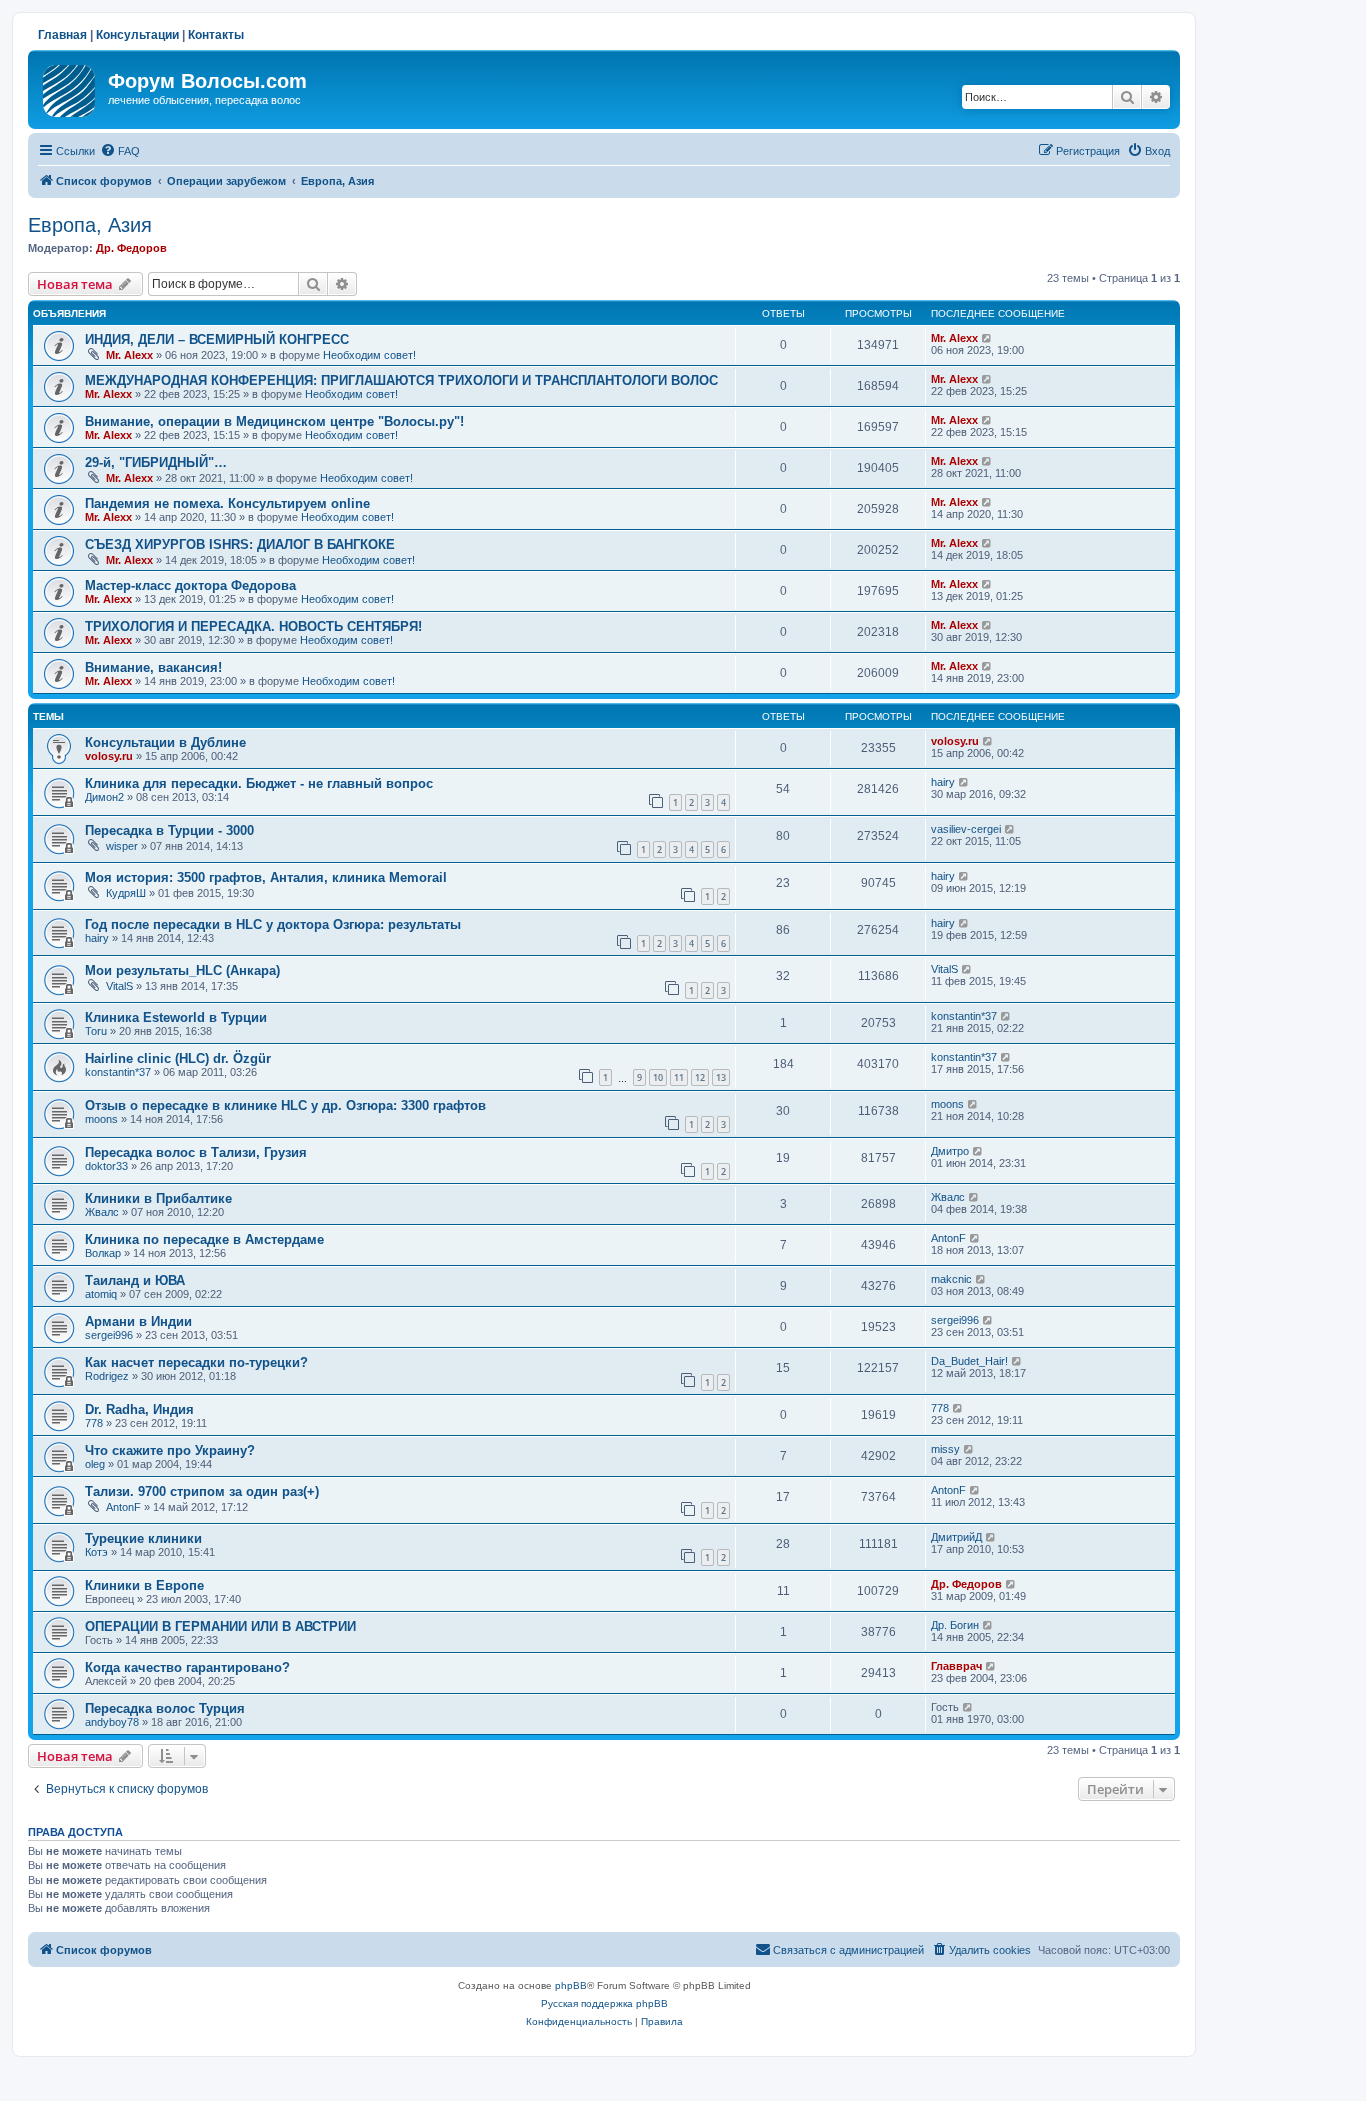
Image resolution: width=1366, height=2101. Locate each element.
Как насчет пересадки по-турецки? (196, 1362)
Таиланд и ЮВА (135, 1280)
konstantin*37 (964, 1016)
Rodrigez (107, 1376)
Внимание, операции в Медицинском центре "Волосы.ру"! (274, 421)
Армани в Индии (138, 1321)
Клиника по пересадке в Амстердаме (204, 1239)
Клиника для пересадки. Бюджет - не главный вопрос (259, 783)
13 (721, 1077)
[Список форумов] (70, 87)
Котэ (96, 1552)
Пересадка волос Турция (165, 1708)
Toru (96, 1031)
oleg (95, 1464)
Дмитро (950, 1151)
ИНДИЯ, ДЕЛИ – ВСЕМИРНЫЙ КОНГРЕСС (217, 339)
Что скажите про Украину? (170, 1450)
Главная (62, 35)
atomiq (101, 1294)
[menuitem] (120, 151)
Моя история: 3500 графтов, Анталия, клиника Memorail (266, 877)
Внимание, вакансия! (153, 667)
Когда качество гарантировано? (187, 1667)
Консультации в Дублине (165, 742)
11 (679, 1077)
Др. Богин (955, 1625)
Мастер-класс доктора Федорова (190, 585)
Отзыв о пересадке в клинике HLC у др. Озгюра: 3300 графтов (285, 1105)
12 (700, 1077)
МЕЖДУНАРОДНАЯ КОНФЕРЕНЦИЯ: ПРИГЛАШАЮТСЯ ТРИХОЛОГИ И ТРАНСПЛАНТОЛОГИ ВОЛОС (401, 380)
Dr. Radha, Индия (139, 1409)
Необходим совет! (369, 355)
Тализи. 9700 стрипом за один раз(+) (202, 1491)
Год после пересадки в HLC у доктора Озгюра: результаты (273, 924)
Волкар (103, 1253)
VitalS (119, 986)
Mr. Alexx (129, 355)
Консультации (137, 35)
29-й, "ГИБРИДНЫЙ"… (156, 462)
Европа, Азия (90, 225)
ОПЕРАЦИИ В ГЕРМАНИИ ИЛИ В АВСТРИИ (220, 1626)
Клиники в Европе (144, 1585)
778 (94, 1423)
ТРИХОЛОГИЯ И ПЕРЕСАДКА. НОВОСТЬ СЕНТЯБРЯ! (253, 626)
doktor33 (106, 1166)
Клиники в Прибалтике (158, 1198)
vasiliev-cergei (966, 829)
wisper (122, 846)
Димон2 (104, 797)
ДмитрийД (956, 1537)
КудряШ (126, 893)
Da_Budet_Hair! (969, 1361)
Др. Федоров (131, 248)
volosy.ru (109, 756)
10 (658, 1077)
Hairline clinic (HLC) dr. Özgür (178, 1058)
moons (101, 1119)
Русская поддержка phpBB (604, 2003)
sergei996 (109, 1335)
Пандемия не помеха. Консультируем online (227, 503)
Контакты (216, 35)
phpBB (571, 1985)
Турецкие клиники (143, 1538)
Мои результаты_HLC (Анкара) (182, 970)
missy (945, 1449)
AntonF (948, 1238)
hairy (943, 782)
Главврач (956, 1666)
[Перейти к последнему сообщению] (987, 338)
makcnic (951, 1279)
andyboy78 (112, 1722)
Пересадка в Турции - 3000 (169, 830)
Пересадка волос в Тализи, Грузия (196, 1152)
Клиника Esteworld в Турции (176, 1017)
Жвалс (102, 1212)
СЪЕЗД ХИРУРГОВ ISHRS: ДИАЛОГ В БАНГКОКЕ (240, 544)
